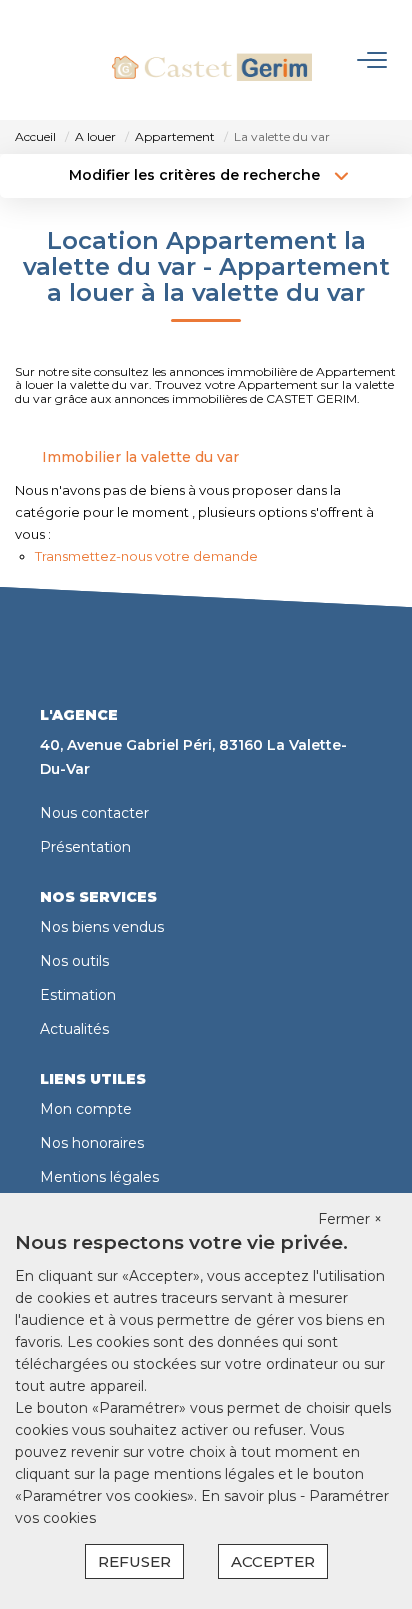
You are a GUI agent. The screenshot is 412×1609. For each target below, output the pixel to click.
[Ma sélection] (56, 59)
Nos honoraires (92, 1143)
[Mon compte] (28, 59)
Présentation (85, 847)
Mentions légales (99, 1177)
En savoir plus (250, 1496)
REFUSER (134, 1561)
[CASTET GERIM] (212, 60)
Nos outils (74, 961)
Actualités (74, 1029)
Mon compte (86, 1109)
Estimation (78, 995)
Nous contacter (94, 813)
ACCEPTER (273, 1561)
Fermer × (350, 1219)
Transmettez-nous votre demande (146, 556)
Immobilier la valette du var (140, 457)
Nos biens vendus (102, 927)
